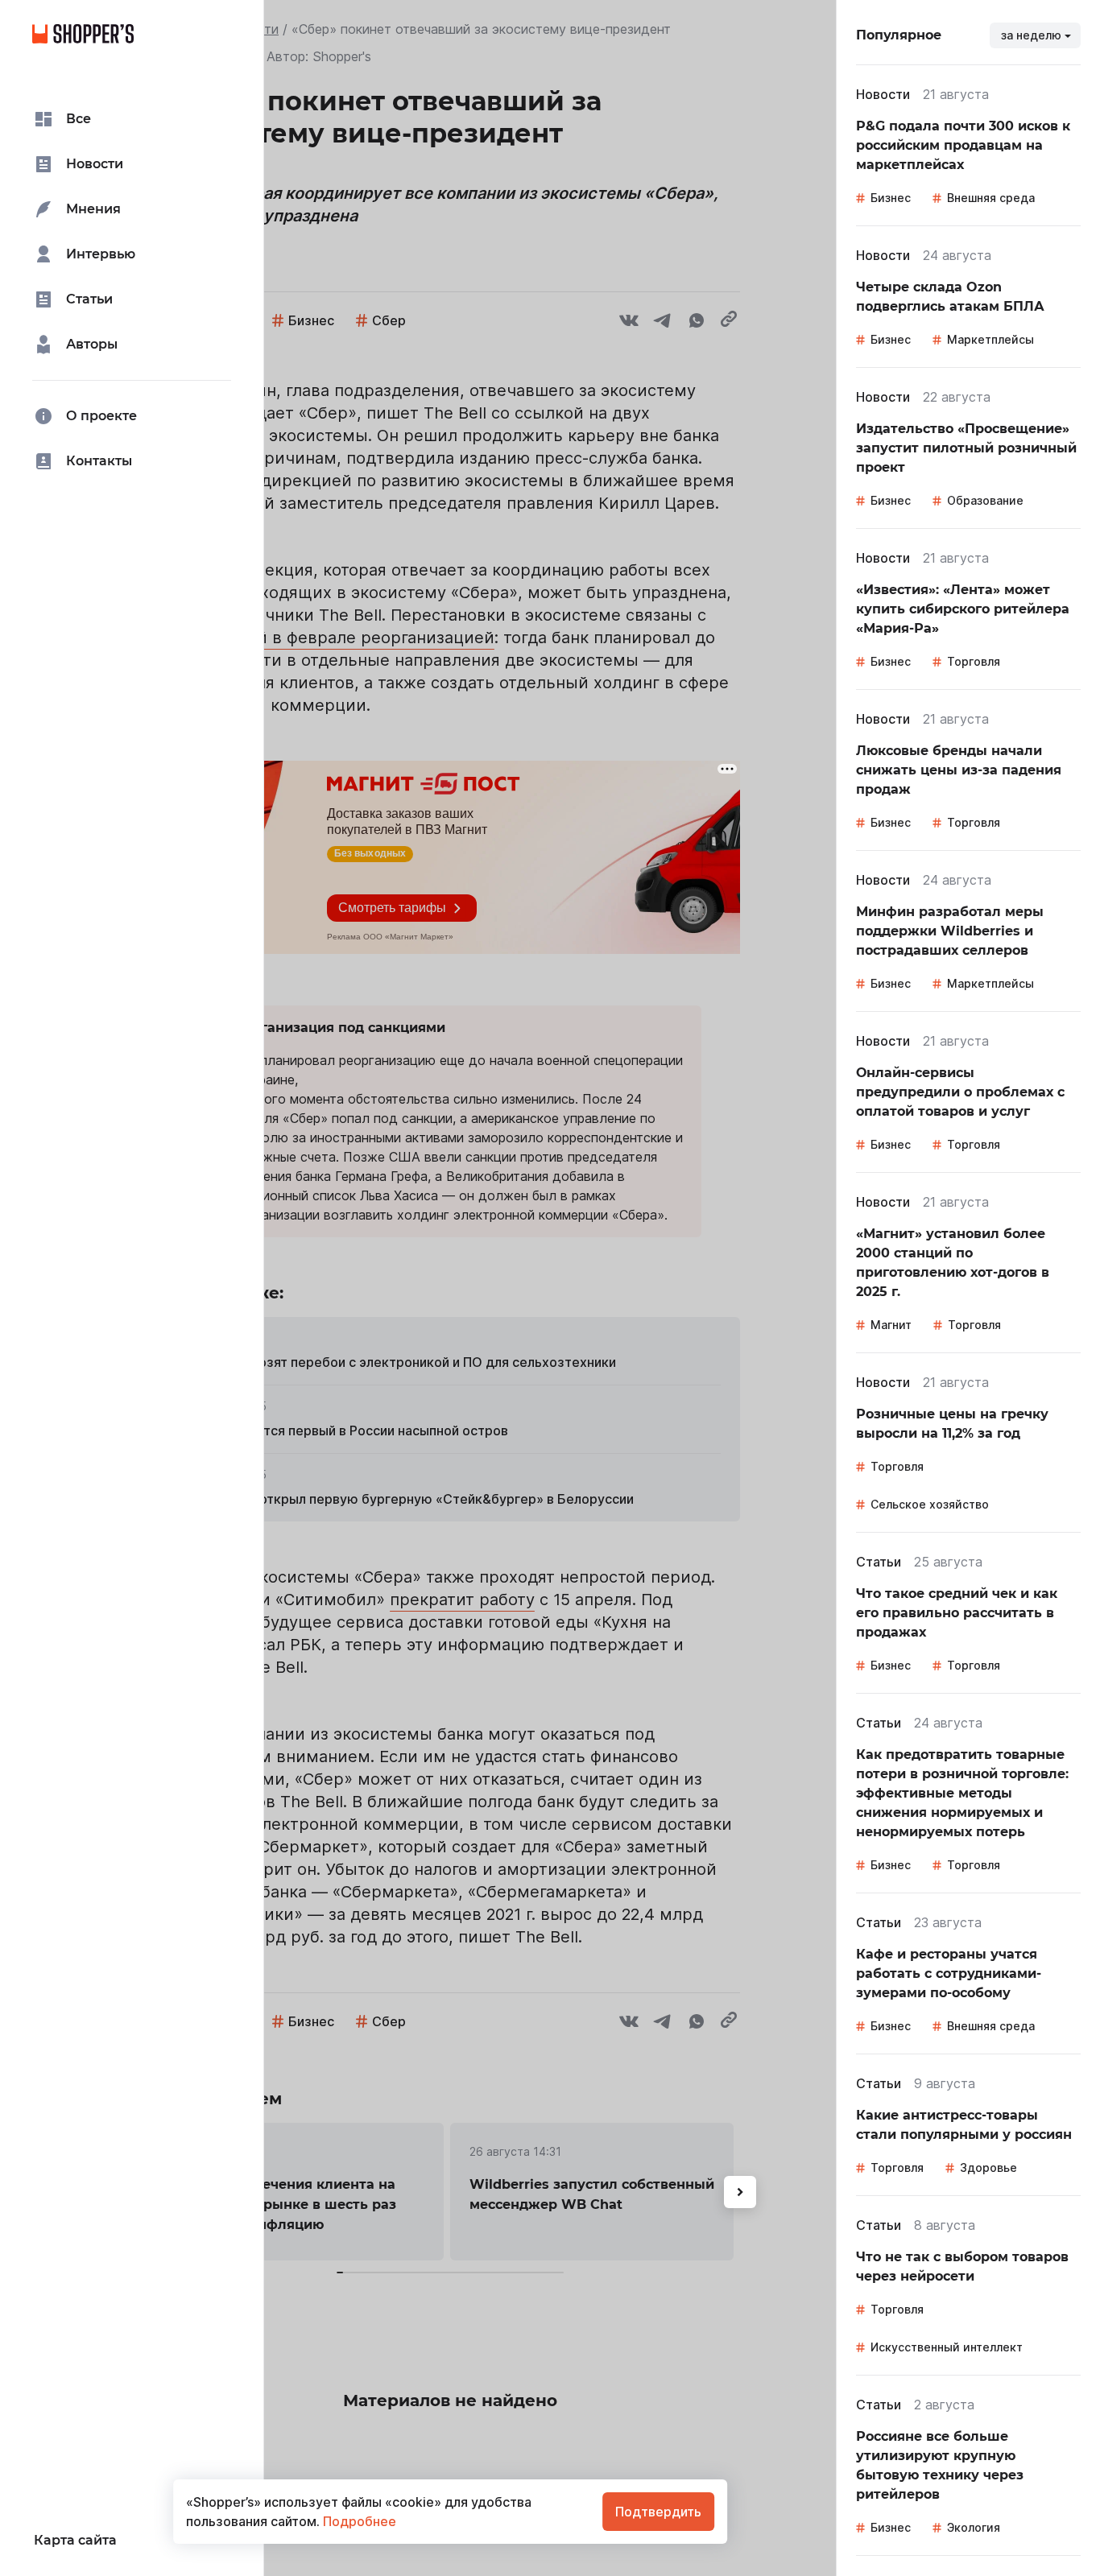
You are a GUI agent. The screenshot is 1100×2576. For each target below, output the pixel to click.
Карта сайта (75, 2540)
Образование (985, 500)
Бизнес (891, 198)
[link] (968, 146)
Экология (974, 2527)
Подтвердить (658, 2512)
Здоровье (988, 2167)
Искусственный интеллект (947, 2347)
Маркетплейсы (990, 339)
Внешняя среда (991, 198)
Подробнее (358, 2521)
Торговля (974, 661)
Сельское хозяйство (930, 1504)
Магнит (891, 1325)
